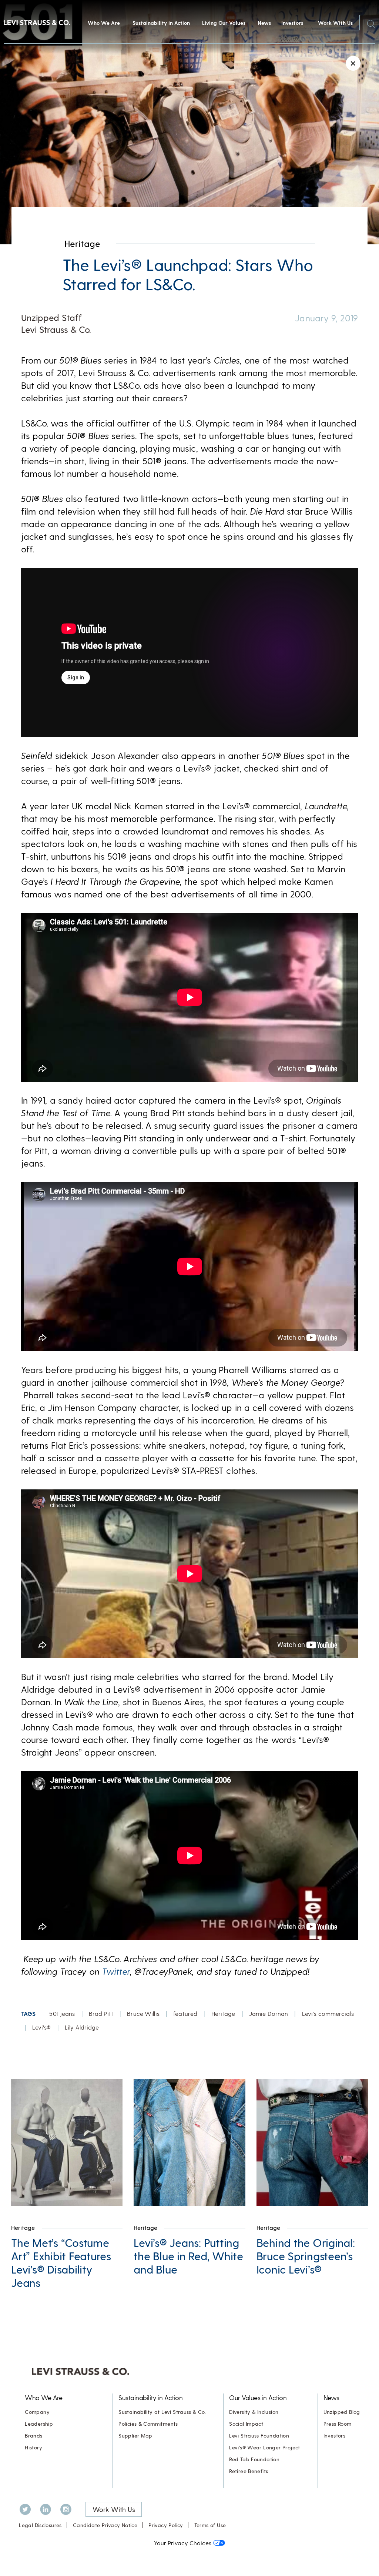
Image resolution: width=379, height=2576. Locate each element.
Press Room (338, 2424)
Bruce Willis (143, 2013)
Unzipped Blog (342, 2412)
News (264, 23)
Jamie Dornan (269, 2013)
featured (185, 2013)
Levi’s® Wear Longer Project (265, 2447)
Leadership (39, 2424)
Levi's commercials (328, 2013)
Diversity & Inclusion (254, 2412)
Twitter (116, 1971)
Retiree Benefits (249, 2471)
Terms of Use (210, 2525)
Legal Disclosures (40, 2525)
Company (37, 2412)
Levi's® (42, 2027)
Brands (33, 2436)
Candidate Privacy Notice (105, 2525)
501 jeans (62, 2013)
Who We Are (104, 23)
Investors (292, 23)
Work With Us (335, 23)
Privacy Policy (166, 2525)
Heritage (82, 243)
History (33, 2447)
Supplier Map (135, 2436)
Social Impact (246, 2424)
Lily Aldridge (82, 2027)
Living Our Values (224, 23)
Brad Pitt (101, 2013)
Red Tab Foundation (254, 2459)
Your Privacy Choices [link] (183, 2543)
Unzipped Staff (51, 317)
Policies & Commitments (148, 2424)
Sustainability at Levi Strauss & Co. (162, 2412)
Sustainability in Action (161, 23)
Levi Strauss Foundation (259, 2436)
